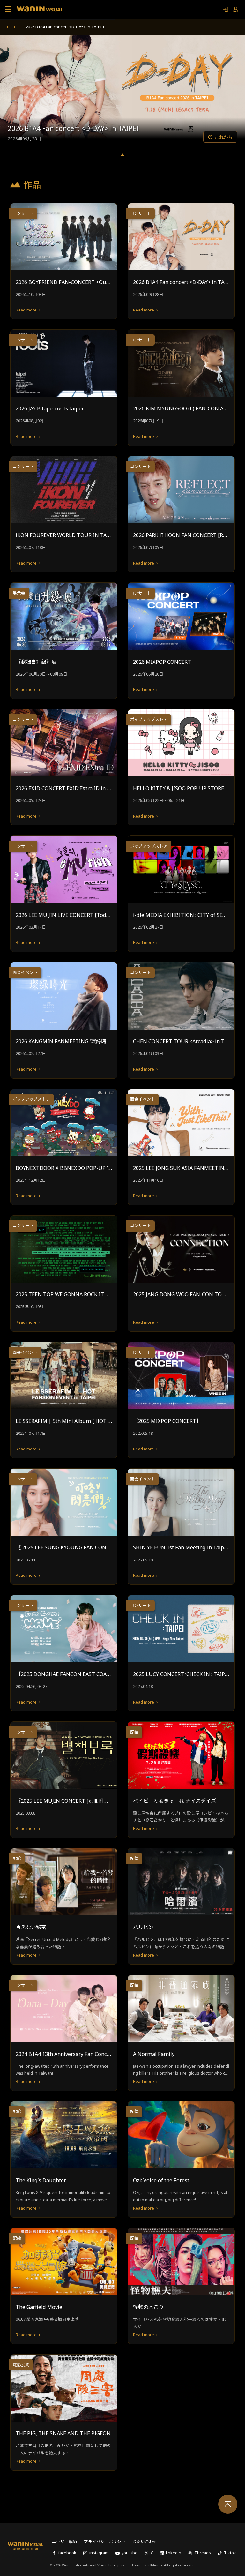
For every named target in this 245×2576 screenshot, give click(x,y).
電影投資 (21, 2365)
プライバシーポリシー (105, 2542)
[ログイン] (226, 9)
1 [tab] (122, 154)
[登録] (236, 9)
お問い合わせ (145, 2542)
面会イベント (25, 973)
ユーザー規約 (64, 2542)
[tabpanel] (122, 91)
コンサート (23, 213)
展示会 (19, 593)
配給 (134, 1732)
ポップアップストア (149, 719)
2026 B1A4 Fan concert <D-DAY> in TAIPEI (65, 27)
